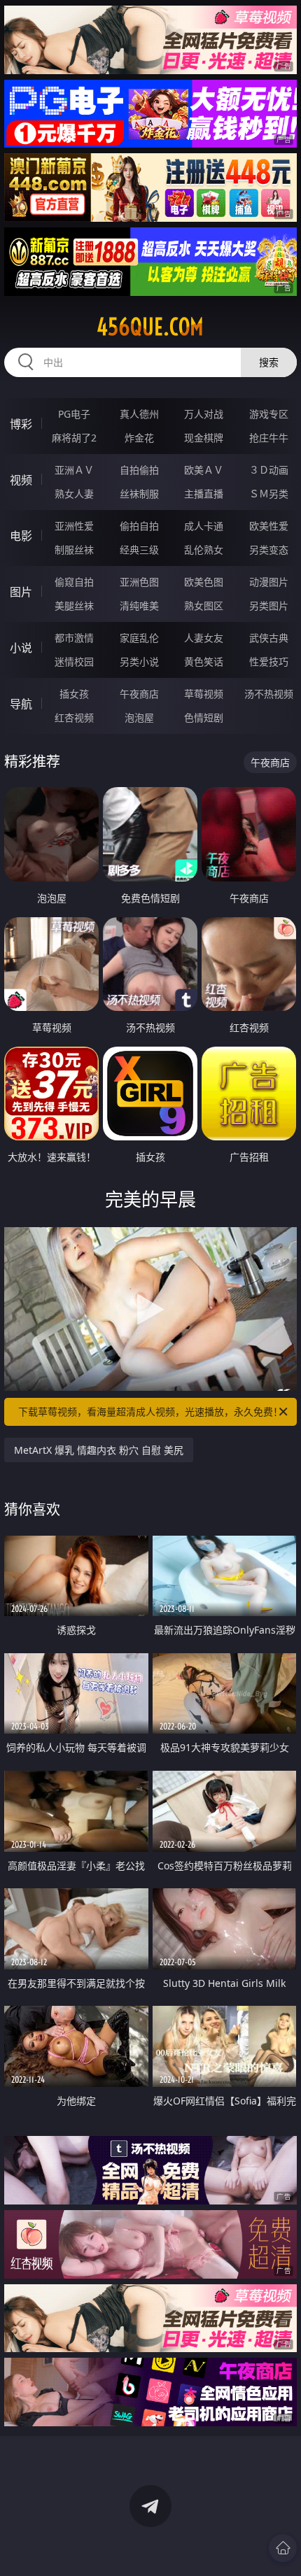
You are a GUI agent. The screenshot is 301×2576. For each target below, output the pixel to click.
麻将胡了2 (74, 438)
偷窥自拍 (74, 582)
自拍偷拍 (139, 470)
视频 (21, 480)
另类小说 (139, 661)
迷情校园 (74, 661)
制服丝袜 (74, 550)
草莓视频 (204, 694)
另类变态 (269, 550)
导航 (21, 704)
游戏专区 (269, 414)
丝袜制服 (139, 494)
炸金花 (139, 438)
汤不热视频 (269, 694)
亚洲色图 (139, 582)
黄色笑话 (204, 661)
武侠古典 (269, 638)
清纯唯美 (139, 606)
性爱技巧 (269, 661)
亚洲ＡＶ (74, 470)
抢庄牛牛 (269, 438)
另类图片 (269, 606)
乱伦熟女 (204, 550)
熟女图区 (204, 606)
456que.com (150, 327)
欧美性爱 (269, 526)
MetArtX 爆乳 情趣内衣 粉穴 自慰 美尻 (99, 1450)
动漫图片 (269, 582)
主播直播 (204, 494)
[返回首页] (283, 2548)
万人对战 (204, 414)
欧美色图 (204, 582)
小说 (21, 648)
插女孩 (74, 694)
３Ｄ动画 (269, 470)
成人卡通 (204, 526)
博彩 (21, 424)
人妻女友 (204, 638)
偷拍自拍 (139, 526)
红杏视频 (74, 717)
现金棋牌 (204, 438)
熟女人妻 (74, 494)
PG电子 (74, 414)
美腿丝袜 (74, 606)
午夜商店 (139, 694)
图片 (21, 592)
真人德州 (139, 414)
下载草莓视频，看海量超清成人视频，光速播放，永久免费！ (150, 1411)
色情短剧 (204, 717)
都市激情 (74, 638)
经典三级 (139, 550)
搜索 (269, 362)
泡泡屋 (139, 717)
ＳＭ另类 (269, 494)
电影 (21, 536)
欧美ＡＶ (204, 470)
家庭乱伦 (139, 638)
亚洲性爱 (74, 526)
